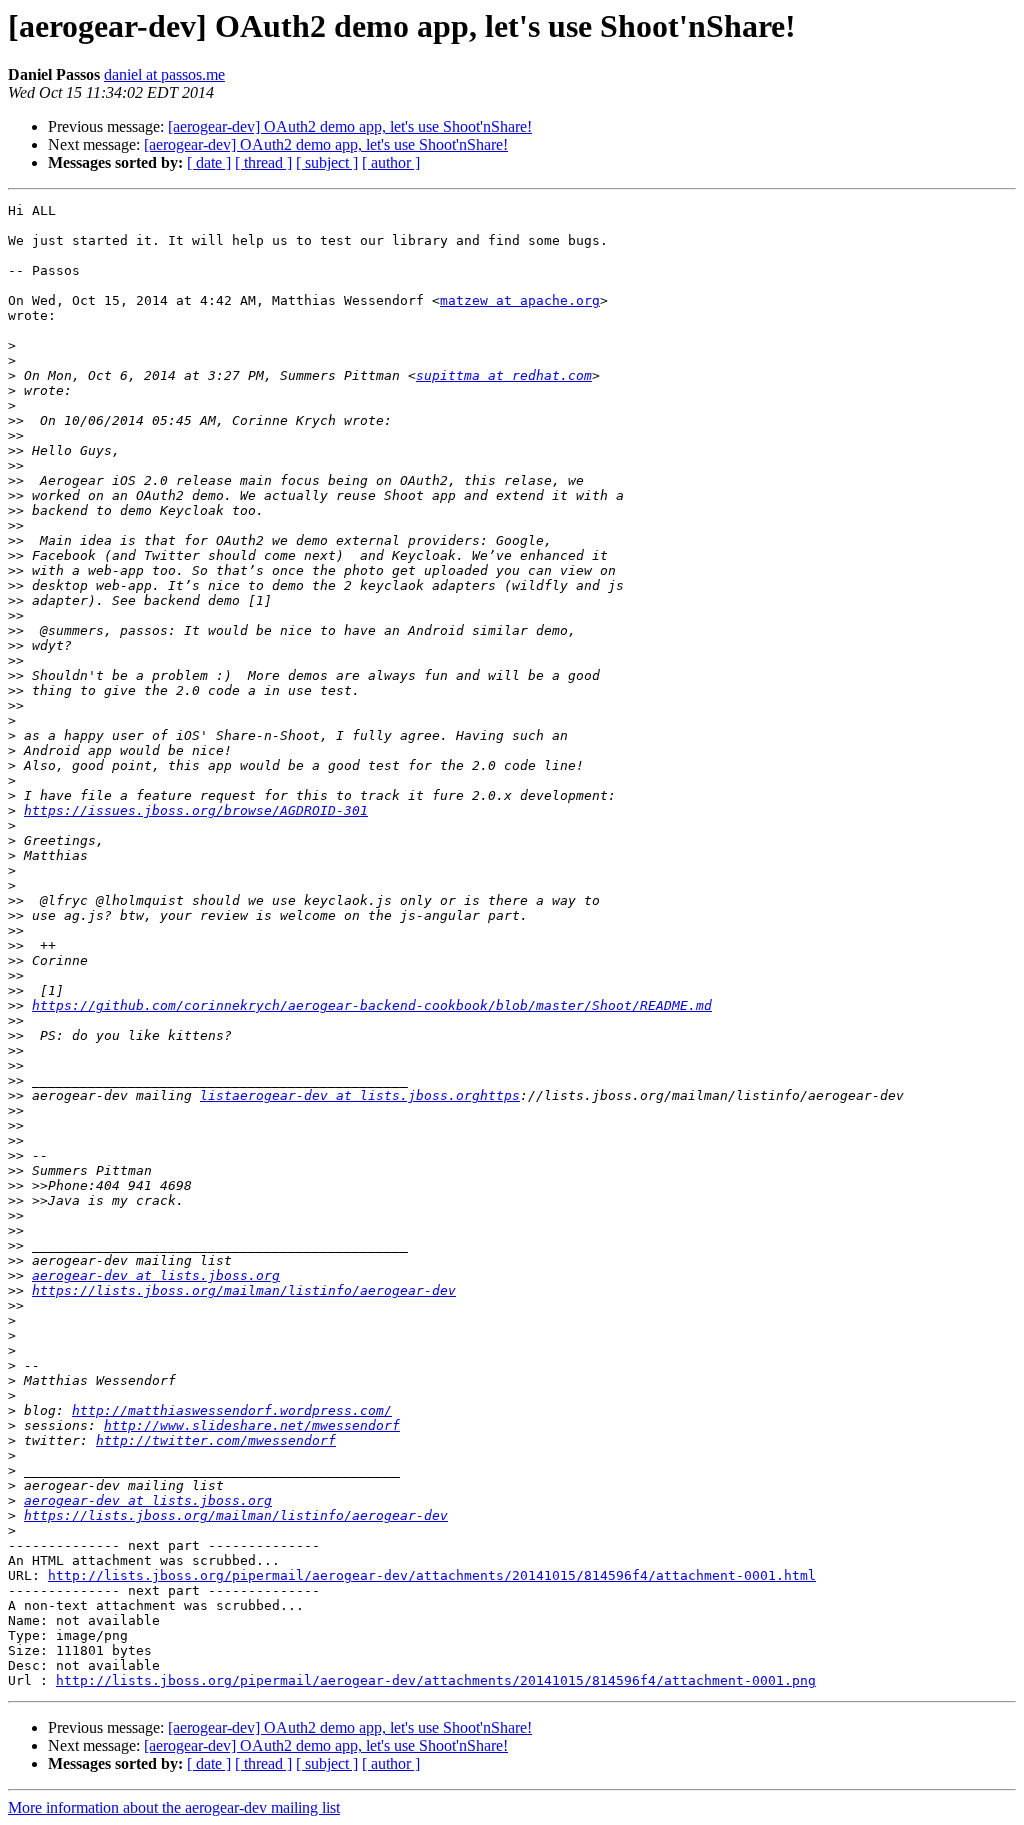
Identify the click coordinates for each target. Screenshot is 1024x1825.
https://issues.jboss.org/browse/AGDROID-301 (196, 810)
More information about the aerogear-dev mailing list (174, 1807)
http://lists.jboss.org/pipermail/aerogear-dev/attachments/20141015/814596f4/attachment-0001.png (436, 1680)
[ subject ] (327, 162)
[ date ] (209, 162)
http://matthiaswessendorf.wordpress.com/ (232, 1410)
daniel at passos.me (164, 74)
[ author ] (391, 162)
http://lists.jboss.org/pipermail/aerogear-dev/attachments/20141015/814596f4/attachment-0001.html (432, 1575)
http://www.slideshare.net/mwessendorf (252, 1425)
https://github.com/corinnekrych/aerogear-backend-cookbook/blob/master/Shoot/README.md (372, 1005)
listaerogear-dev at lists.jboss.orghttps (360, 1095)
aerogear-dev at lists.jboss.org (156, 1275)
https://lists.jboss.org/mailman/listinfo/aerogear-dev (244, 1290)
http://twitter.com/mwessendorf (216, 1440)
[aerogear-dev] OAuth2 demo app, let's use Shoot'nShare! (350, 126)
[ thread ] (263, 162)
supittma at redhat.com (504, 375)
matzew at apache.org (520, 300)
